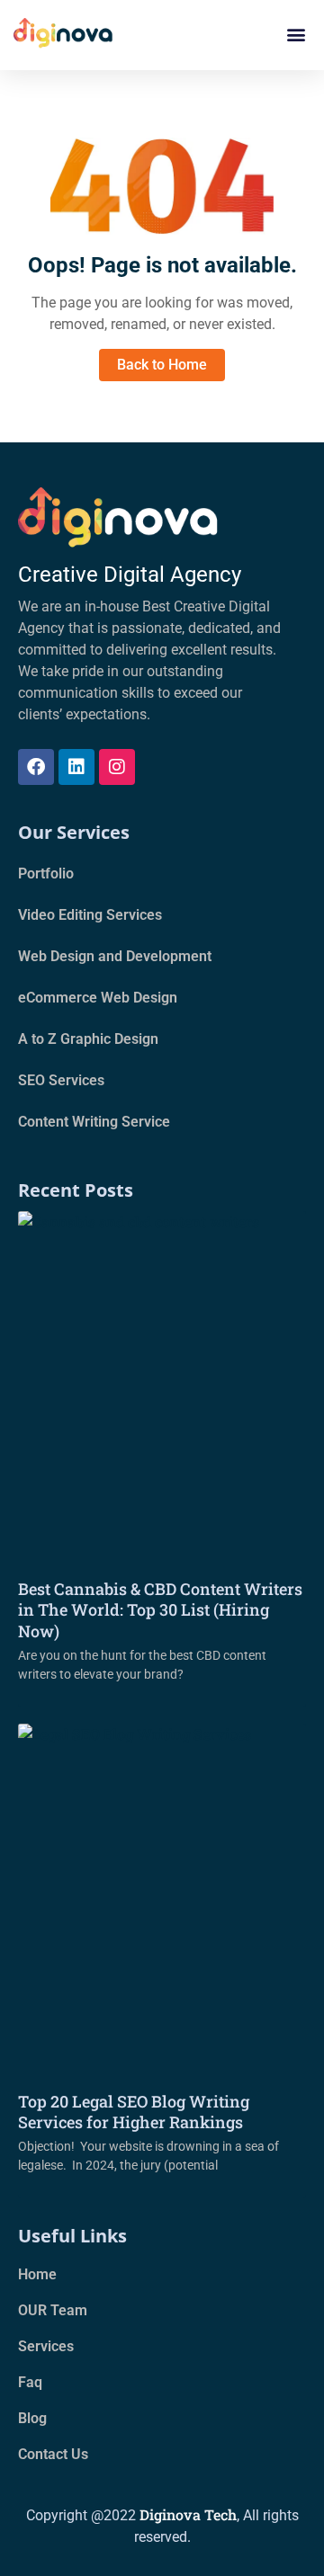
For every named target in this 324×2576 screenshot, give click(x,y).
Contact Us (53, 2454)
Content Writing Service (94, 1122)
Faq (30, 2382)
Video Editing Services (90, 915)
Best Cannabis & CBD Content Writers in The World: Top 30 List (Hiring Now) (160, 1610)
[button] (296, 35)
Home (37, 2274)
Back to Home (162, 365)
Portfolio (46, 874)
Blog (32, 2418)
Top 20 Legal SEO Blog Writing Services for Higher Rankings (134, 2112)
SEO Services (61, 1080)
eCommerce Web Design (98, 998)
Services (46, 2346)
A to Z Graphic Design (88, 1039)
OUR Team (53, 2310)
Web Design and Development (115, 956)
